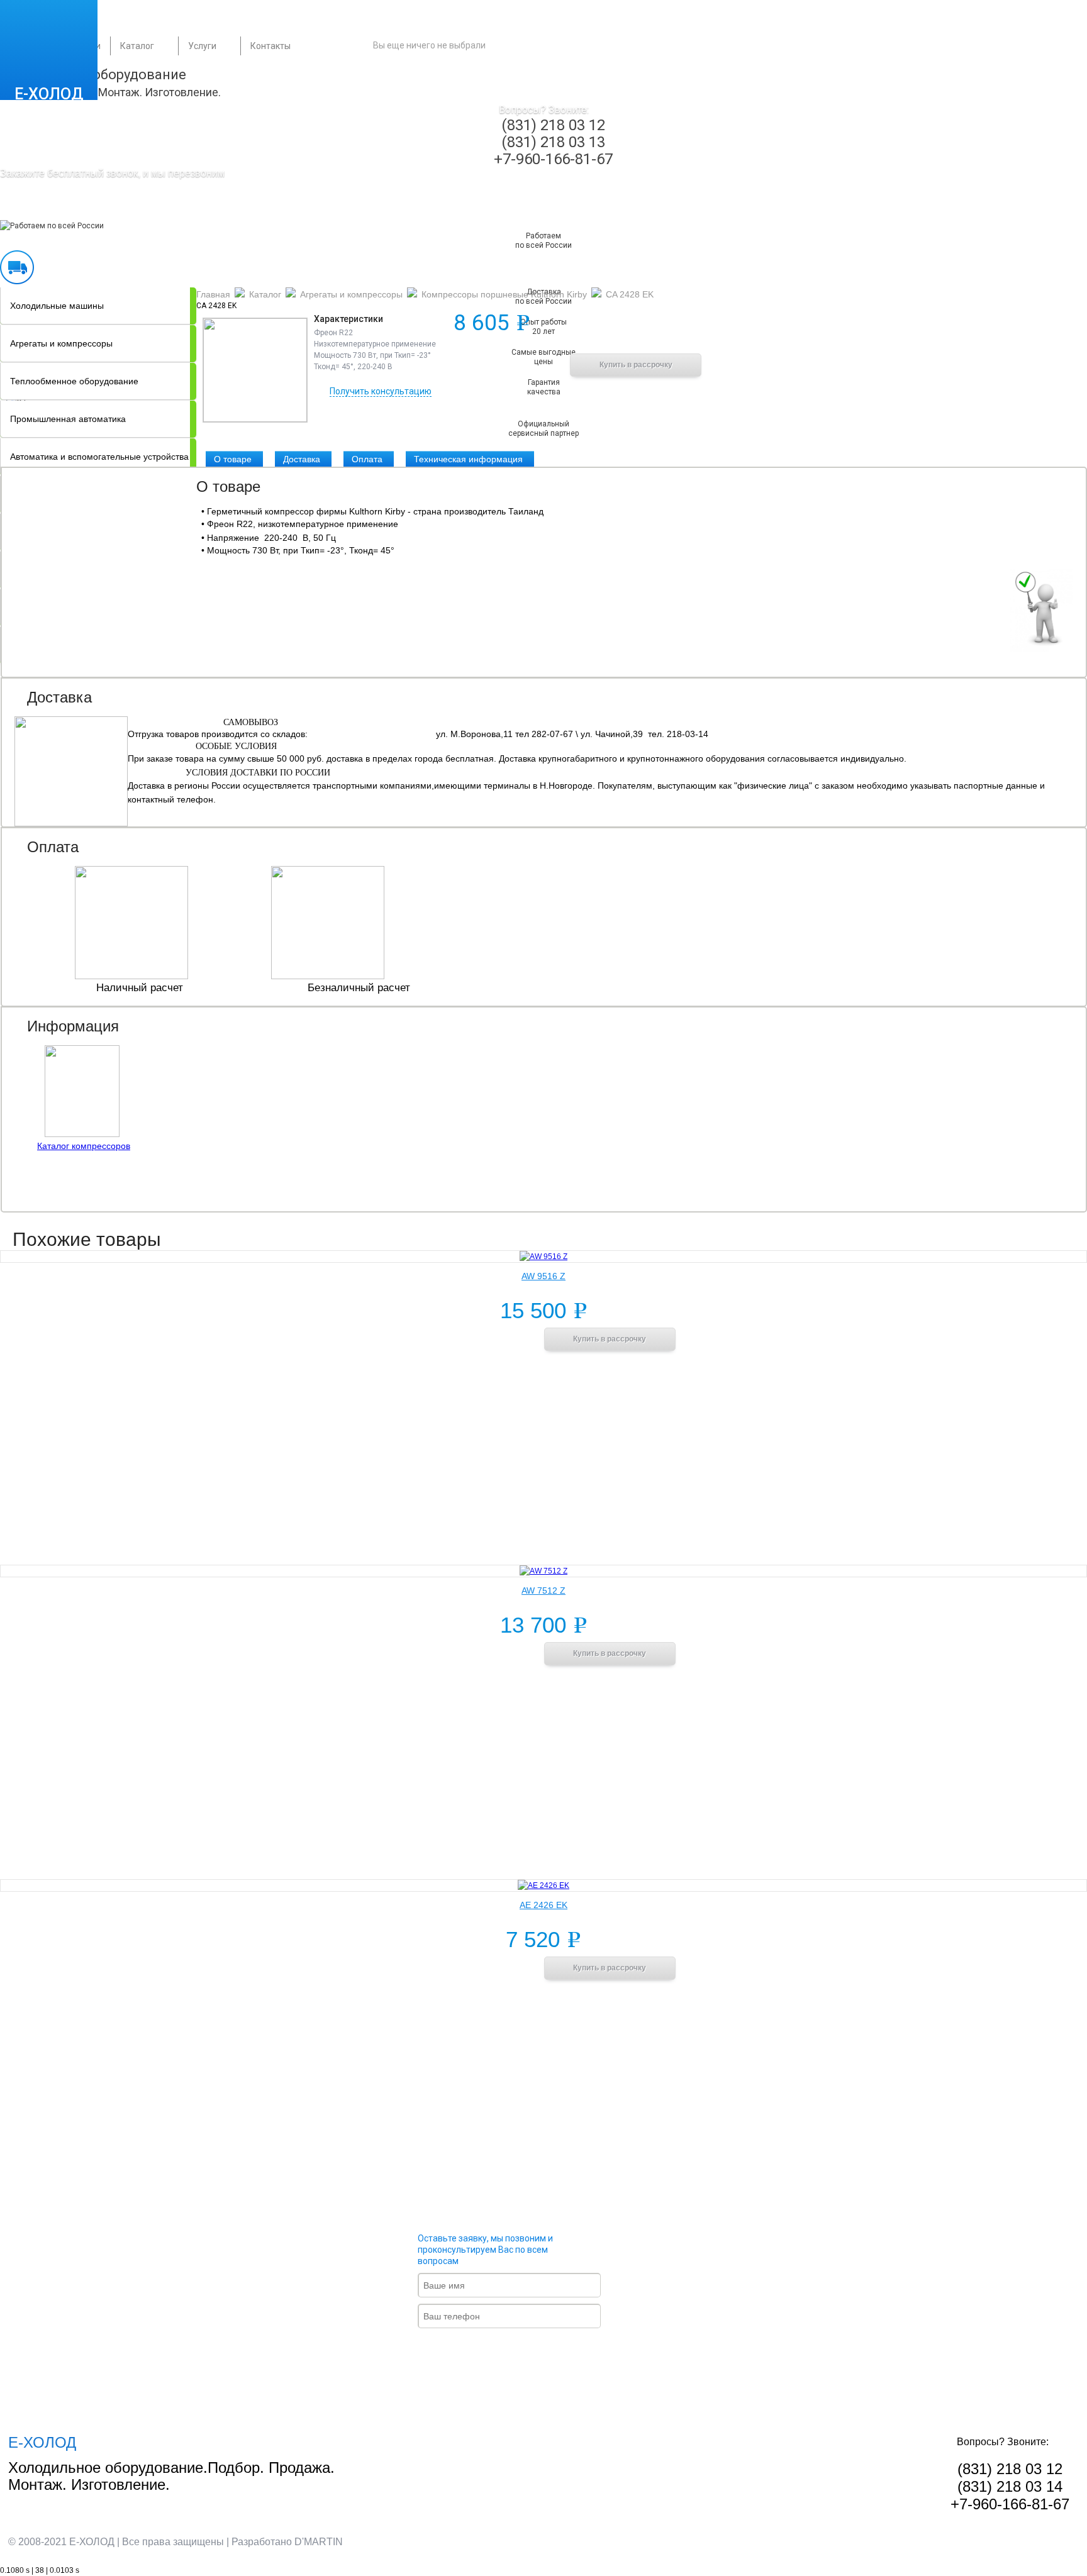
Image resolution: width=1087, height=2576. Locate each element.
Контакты (270, 46)
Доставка (302, 459)
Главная (213, 294)
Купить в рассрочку (636, 365)
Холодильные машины (57, 306)
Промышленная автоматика (68, 419)
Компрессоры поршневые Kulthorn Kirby (504, 294)
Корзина (560, 45)
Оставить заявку (520, 2351)
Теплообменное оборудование (74, 381)
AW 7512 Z (543, 1591)
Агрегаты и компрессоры (61, 343)
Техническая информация (468, 459)
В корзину (503, 364)
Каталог (137, 46)
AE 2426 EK (543, 1905)
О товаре (233, 459)
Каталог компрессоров (84, 1146)
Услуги (202, 46)
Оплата (367, 459)
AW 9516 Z (543, 1276)
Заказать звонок (74, 208)
